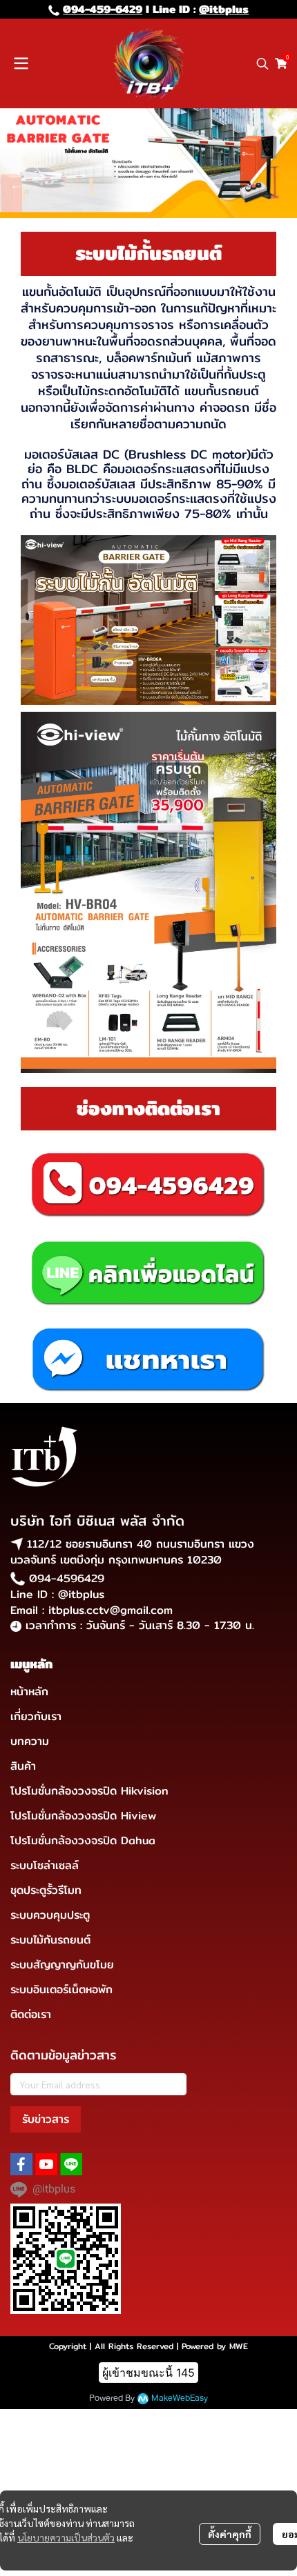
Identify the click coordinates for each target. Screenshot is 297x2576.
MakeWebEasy (180, 2398)
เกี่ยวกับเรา (36, 1716)
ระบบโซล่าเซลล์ (45, 1865)
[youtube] (46, 2164)
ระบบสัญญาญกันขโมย (62, 1965)
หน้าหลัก (29, 1691)
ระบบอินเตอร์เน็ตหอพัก (61, 1989)
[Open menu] (21, 63)
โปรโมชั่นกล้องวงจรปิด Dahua (83, 1840)
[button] (262, 63)
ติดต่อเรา (31, 2014)
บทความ (30, 1741)
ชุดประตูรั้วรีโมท (46, 1890)
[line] (71, 2164)
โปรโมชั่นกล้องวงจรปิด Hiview (83, 1816)
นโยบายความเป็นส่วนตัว (66, 2537)
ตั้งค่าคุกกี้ (230, 2534)
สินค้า (23, 1766)
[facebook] (21, 2164)
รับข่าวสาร (46, 2119)
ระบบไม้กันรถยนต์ (50, 1940)
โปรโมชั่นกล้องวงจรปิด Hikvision (89, 1791)
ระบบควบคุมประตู (50, 1915)
